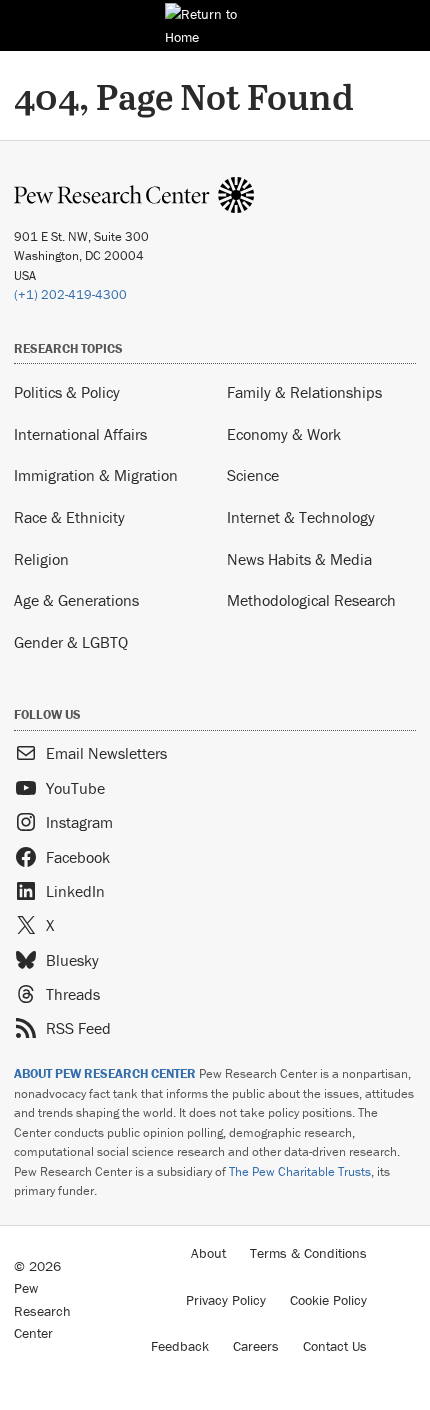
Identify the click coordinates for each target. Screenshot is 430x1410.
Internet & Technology (301, 517)
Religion (41, 559)
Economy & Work (284, 434)
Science (253, 475)
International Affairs (80, 434)
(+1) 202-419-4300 (70, 294)
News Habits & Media (299, 559)
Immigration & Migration (96, 475)
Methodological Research (311, 600)
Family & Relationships (304, 392)
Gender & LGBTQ (71, 642)
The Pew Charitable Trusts (300, 1171)
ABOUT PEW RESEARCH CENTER (105, 1073)
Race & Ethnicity (69, 517)
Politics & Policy (67, 392)
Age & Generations (76, 600)
